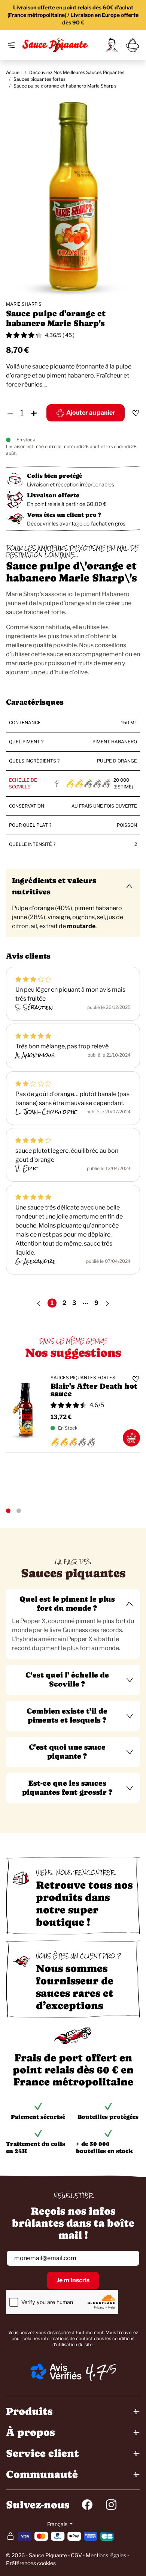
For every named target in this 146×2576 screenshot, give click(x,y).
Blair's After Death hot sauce (94, 1390)
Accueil (14, 72)
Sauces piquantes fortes (39, 79)
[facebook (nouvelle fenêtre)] (87, 2505)
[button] (73, 1604)
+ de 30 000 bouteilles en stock (104, 2147)
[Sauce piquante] (55, 45)
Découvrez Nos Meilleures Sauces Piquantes (77, 72)
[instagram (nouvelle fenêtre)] (111, 2505)
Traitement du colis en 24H (36, 2147)
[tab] (73, 1624)
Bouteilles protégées (108, 2117)
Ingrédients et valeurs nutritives (54, 886)
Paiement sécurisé (38, 2117)
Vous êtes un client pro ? (64, 515)
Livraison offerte (53, 495)
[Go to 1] (8, 1511)
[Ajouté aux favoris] (136, 413)
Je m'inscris (73, 2280)
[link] (112, 45)
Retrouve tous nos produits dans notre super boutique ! (84, 1903)
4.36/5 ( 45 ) (60, 335)
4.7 (96, 2372)
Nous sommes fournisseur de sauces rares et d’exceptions (75, 1987)
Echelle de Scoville (23, 783)
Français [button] (58, 2524)
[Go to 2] (19, 1511)
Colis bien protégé (54, 476)
